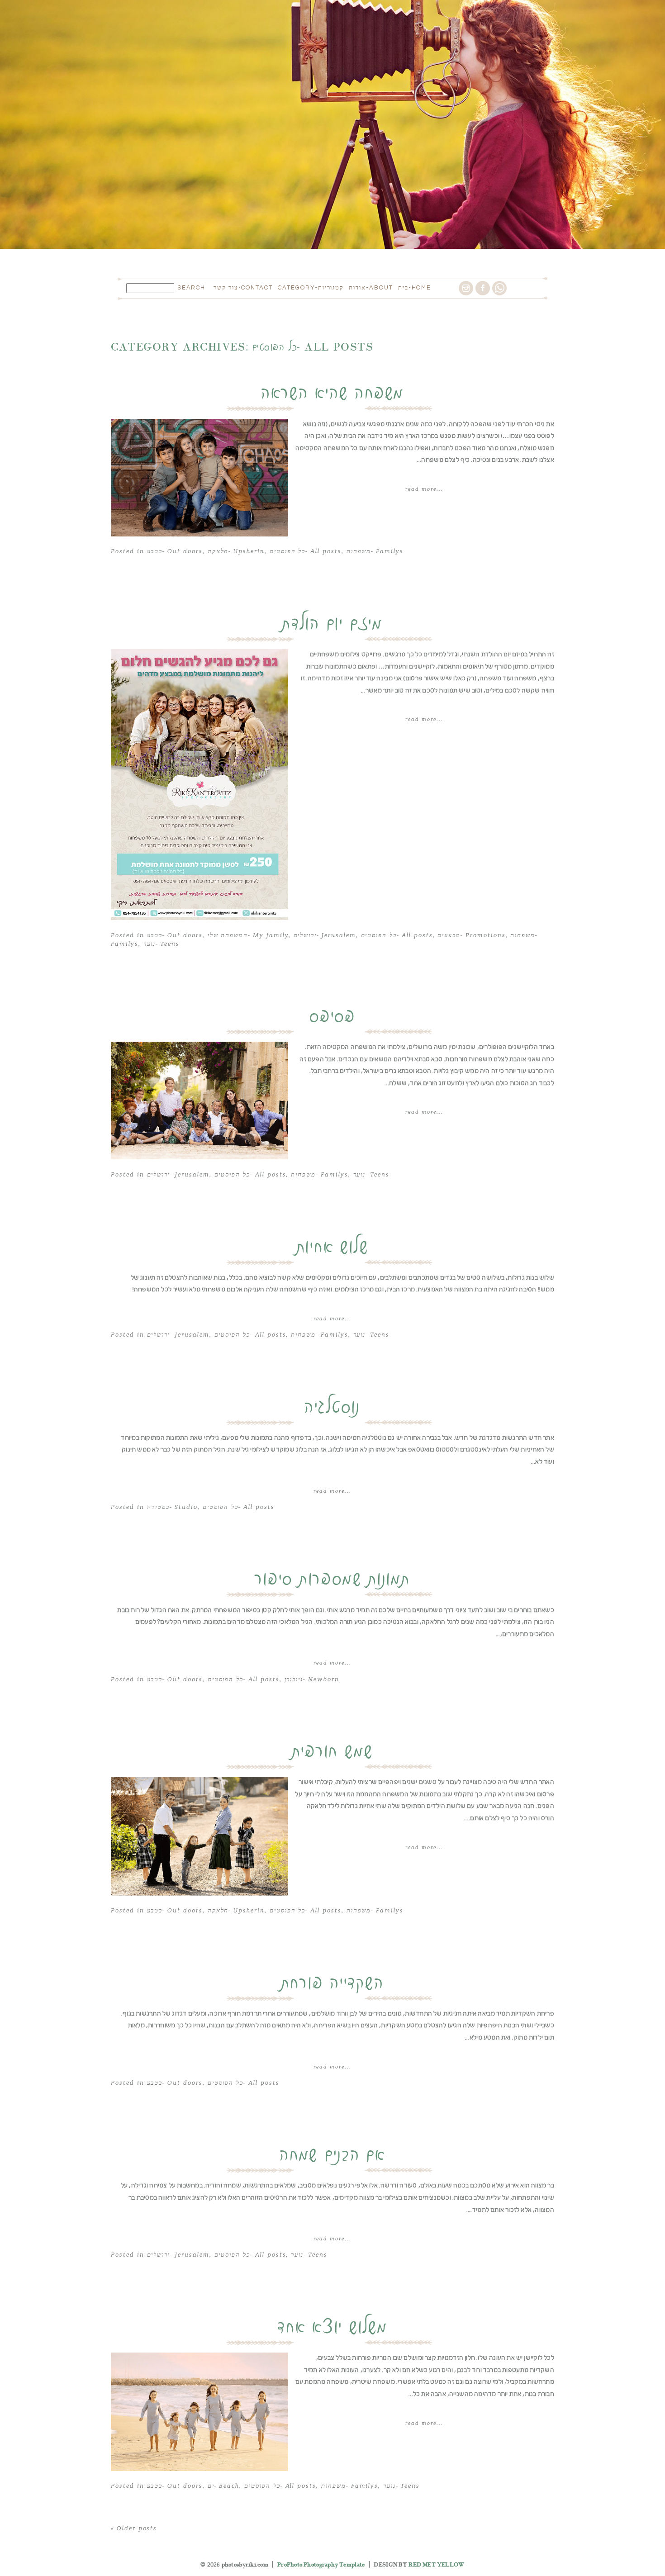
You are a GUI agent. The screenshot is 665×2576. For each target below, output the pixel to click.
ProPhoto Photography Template (321, 2565)
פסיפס (332, 1017)
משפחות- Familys (375, 551)
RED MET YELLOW (436, 2565)
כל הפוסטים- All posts (306, 551)
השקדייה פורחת (333, 1983)
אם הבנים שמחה (332, 2155)
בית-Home (415, 288)
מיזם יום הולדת (332, 624)
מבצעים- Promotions (471, 935)
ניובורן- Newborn (312, 1679)
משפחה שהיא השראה (332, 394)
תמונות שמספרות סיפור (332, 1580)
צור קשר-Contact (243, 288)
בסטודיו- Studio (172, 1507)
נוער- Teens (161, 944)
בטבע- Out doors (175, 551)
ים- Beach (224, 2486)
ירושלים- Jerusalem (325, 935)
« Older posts (134, 2529)
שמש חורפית (333, 1752)
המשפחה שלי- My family (248, 935)
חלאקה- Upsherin (236, 551)
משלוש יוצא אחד (332, 2328)
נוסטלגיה (332, 1408)
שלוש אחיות (333, 1248)
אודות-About (371, 288)
